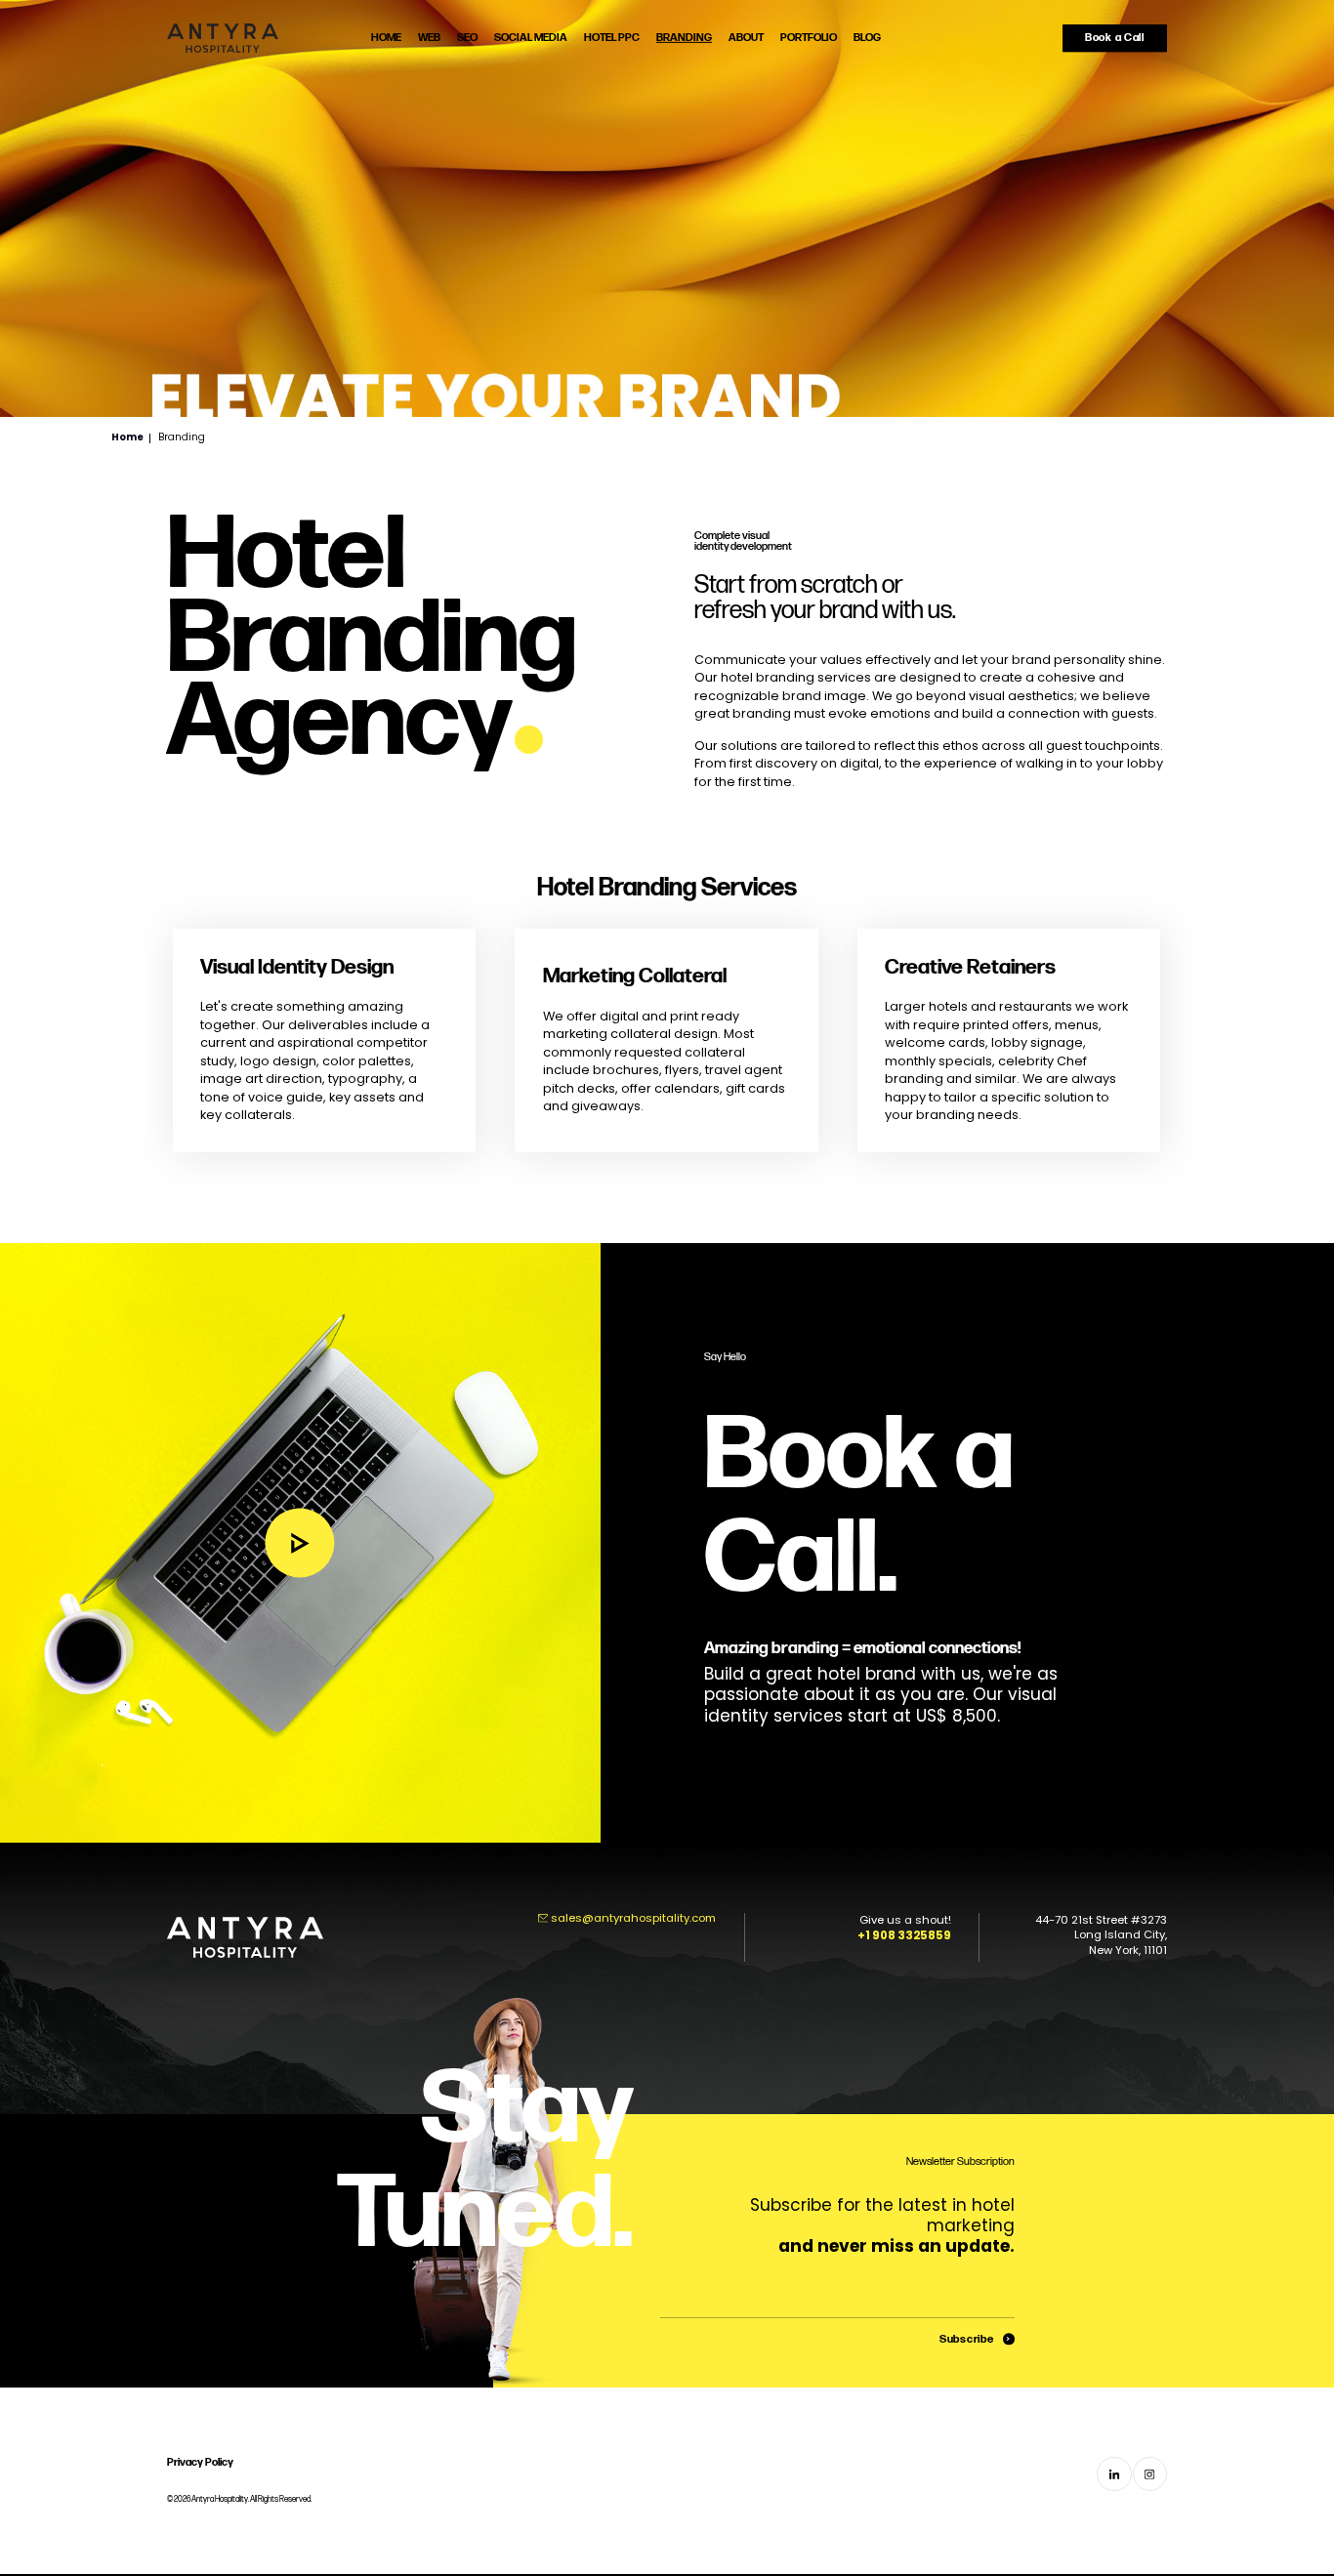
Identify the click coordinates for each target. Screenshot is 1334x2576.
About (746, 38)
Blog (867, 38)
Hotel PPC (612, 38)
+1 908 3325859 (904, 1935)
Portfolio (809, 38)
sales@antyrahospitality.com (633, 1918)
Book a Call (1115, 38)
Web (429, 38)
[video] (300, 1543)
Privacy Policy (200, 2462)
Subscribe (966, 2339)
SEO (467, 38)
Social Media (531, 38)
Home (386, 38)
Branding (684, 38)
